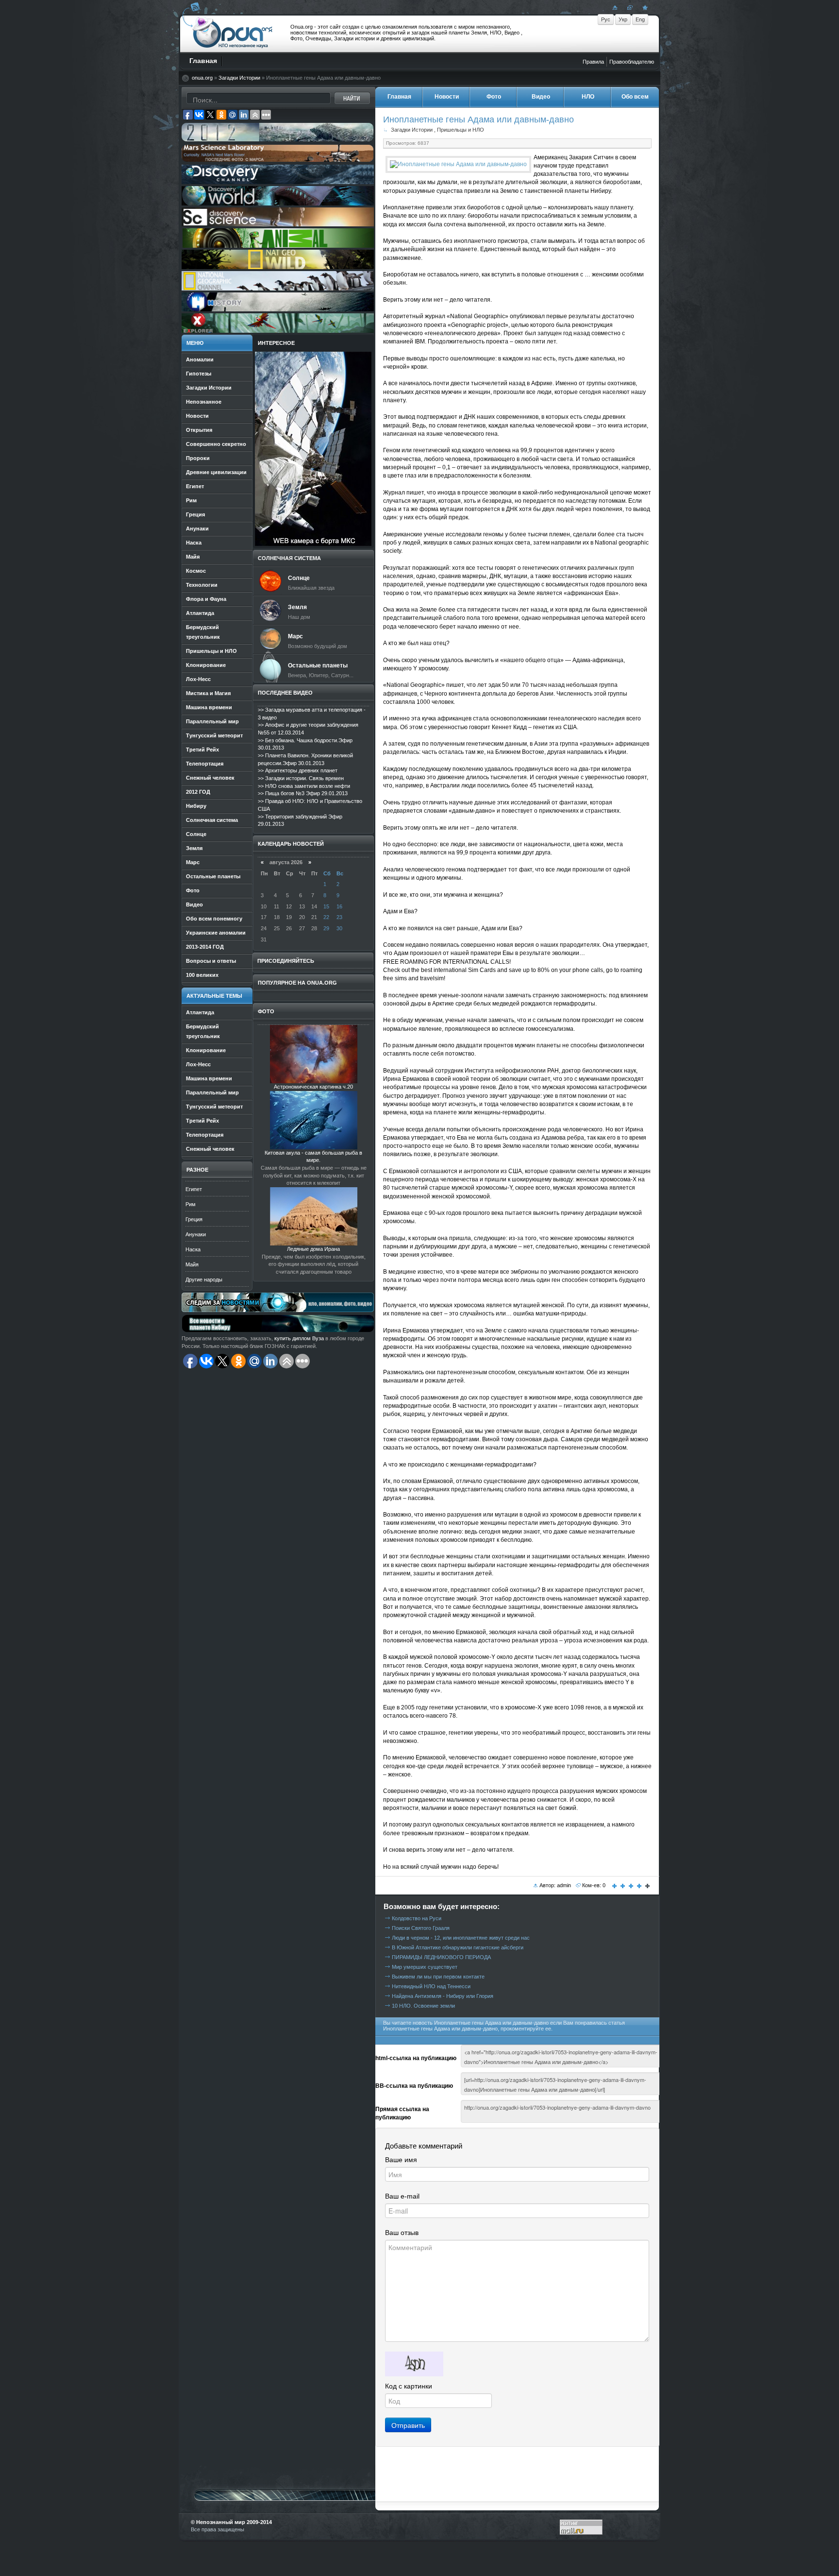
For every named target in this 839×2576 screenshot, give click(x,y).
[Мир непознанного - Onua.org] (644, 7)
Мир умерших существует (425, 1967)
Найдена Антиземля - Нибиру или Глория (443, 1996)
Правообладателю (632, 62)
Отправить (408, 2425)
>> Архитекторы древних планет (298, 770)
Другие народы (204, 1279)
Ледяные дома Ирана (313, 1249)
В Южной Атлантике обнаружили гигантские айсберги (458, 1947)
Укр (623, 19)
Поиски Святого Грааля (421, 1928)
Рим (191, 1204)
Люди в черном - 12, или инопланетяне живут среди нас (461, 1938)
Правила (593, 62)
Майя (192, 1264)
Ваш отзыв (402, 2233)
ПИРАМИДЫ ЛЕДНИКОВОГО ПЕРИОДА (441, 1957)
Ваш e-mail (402, 2196)
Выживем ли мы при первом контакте (438, 1977)
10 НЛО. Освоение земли (423, 2006)
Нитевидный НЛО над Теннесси (431, 1986)
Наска (193, 1249)
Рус (606, 19)
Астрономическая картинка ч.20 (313, 1087)
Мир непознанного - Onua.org (233, 34)
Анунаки (196, 1234)
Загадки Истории (239, 78)
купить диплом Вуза (299, 1338)
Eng (640, 19)
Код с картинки (409, 2386)
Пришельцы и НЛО (461, 130)
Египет (194, 1189)
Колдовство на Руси (417, 1918)
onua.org (202, 78)
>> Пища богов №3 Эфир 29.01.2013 (303, 793)
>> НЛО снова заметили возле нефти (304, 786)
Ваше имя (401, 2160)
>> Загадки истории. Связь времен (301, 778)
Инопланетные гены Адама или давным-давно (478, 119)
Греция (194, 1219)
